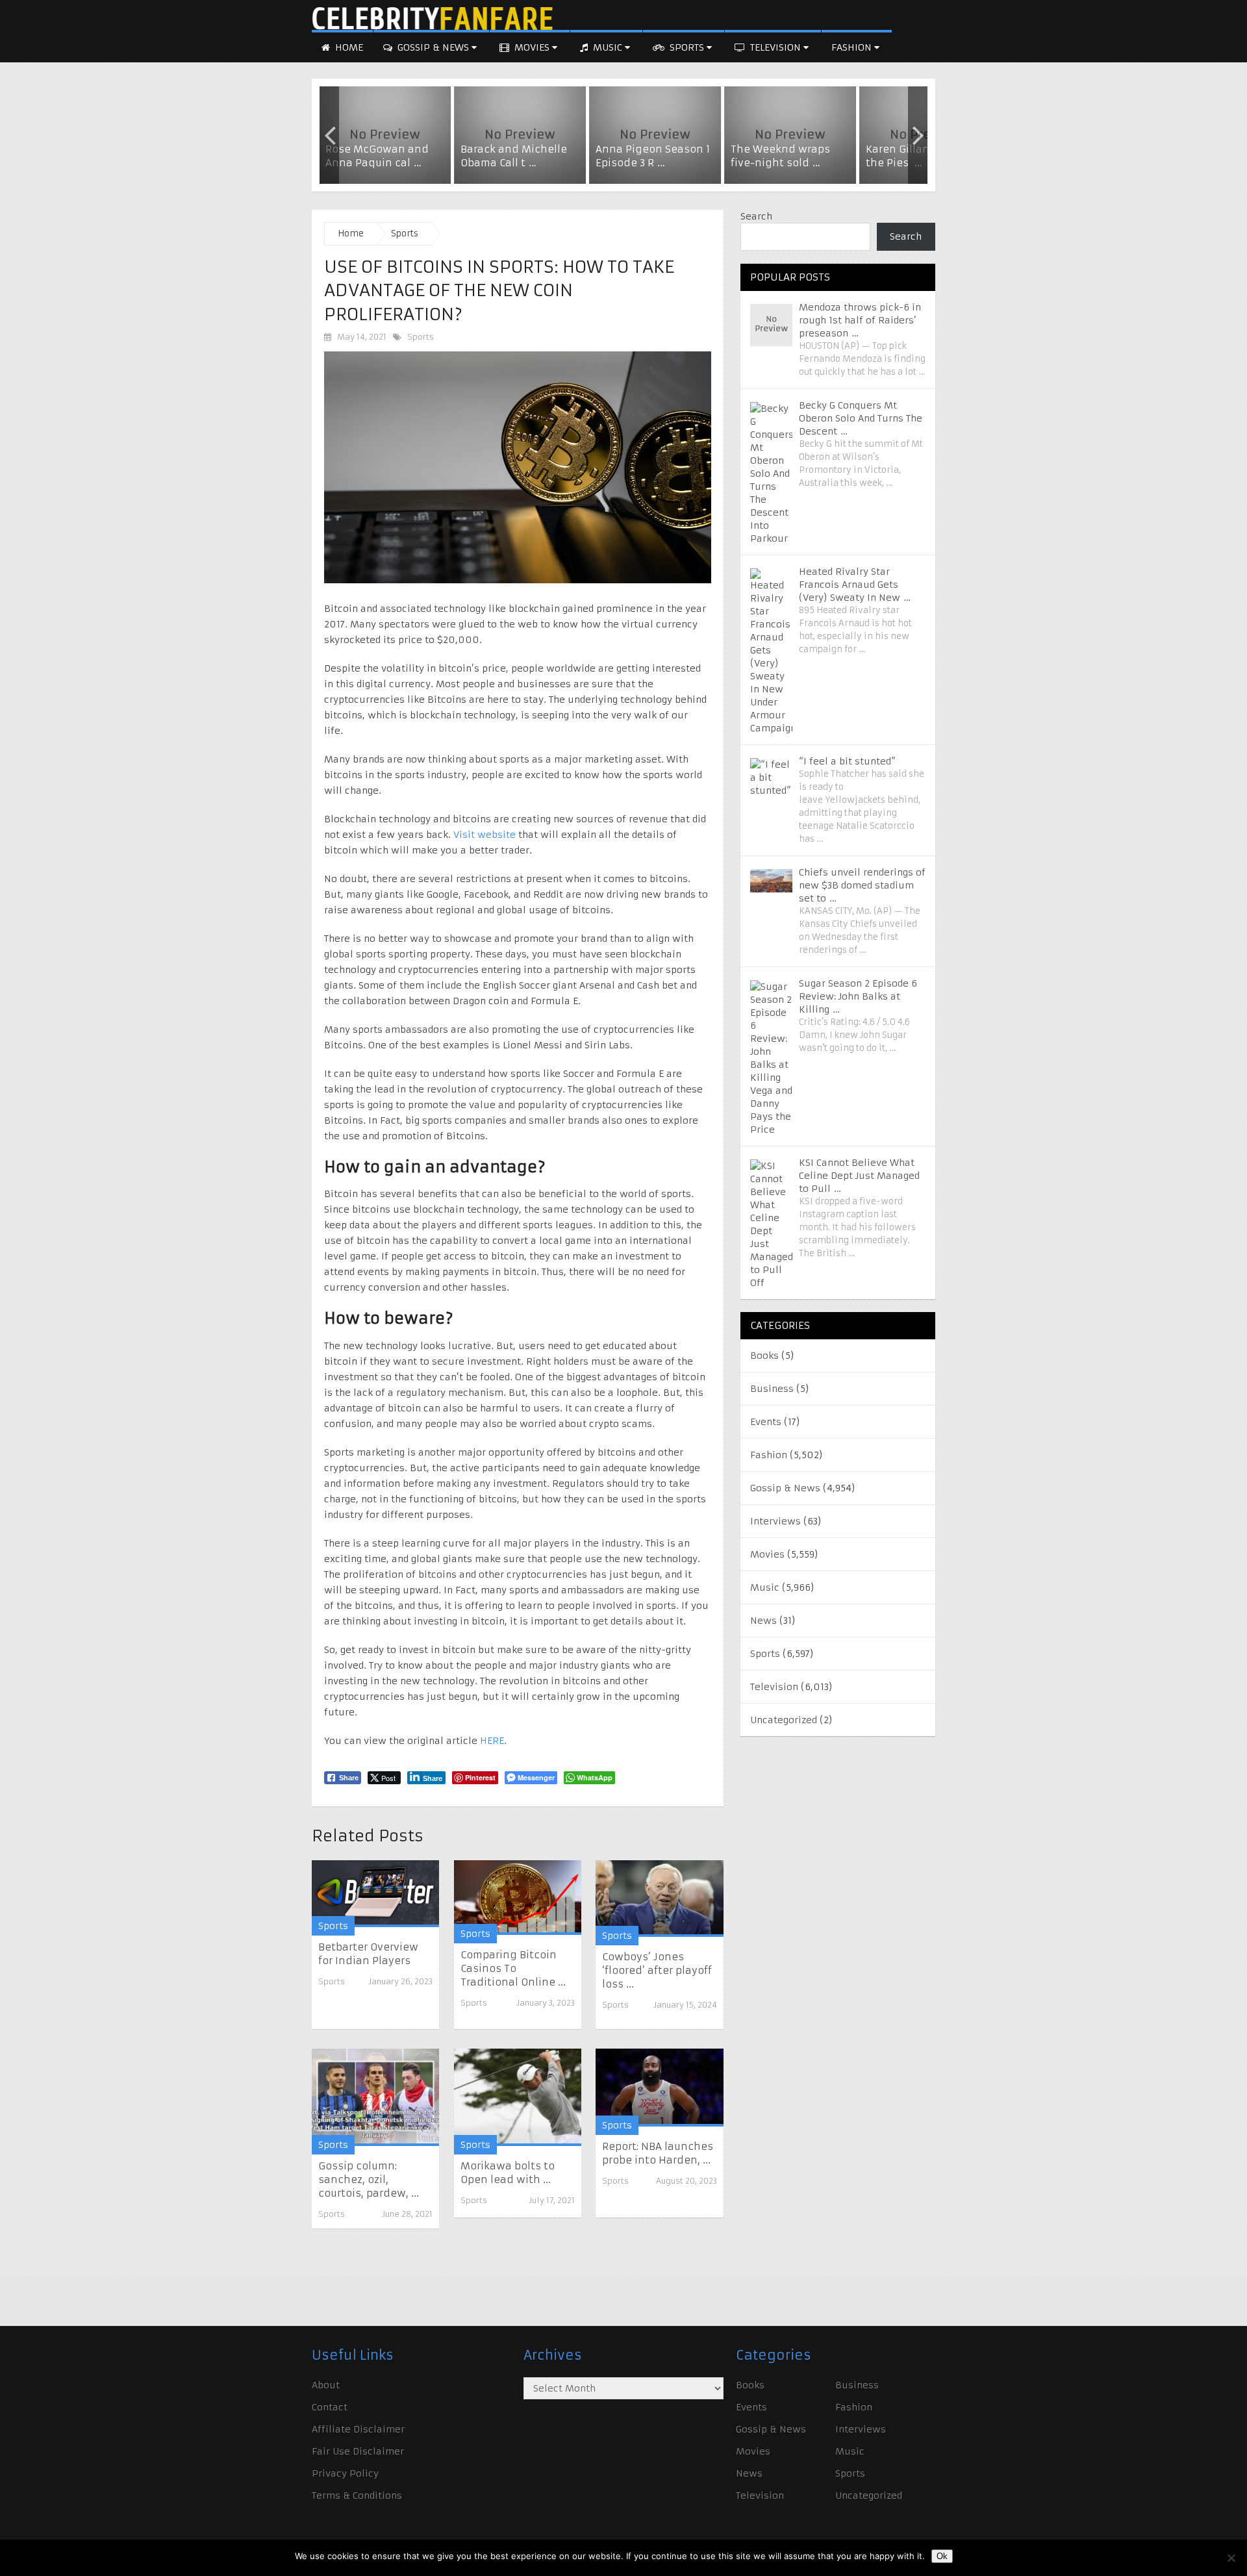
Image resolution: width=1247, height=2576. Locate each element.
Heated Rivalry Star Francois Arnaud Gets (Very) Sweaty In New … (855, 585)
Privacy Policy (345, 2473)
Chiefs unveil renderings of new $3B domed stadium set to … (862, 885)
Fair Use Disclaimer (358, 2451)
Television (775, 47)
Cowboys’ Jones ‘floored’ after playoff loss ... (657, 1970)
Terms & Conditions (357, 2495)
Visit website (485, 835)
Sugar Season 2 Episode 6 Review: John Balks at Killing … (858, 996)
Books (764, 1356)
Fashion (853, 47)
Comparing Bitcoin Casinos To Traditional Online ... (513, 1968)
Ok (942, 2556)
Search (756, 216)
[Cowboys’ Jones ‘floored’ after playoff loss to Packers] (659, 1899)
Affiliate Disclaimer (358, 2429)
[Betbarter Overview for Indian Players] (375, 1893)
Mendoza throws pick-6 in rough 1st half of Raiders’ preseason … (860, 320)
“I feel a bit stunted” (847, 761)
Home (348, 47)
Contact (330, 2407)
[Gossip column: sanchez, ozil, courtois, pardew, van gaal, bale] (375, 2097)
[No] (1231, 2558)
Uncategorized (784, 1720)
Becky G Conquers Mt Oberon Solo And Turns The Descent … (861, 418)
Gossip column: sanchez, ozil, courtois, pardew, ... (369, 2179)
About (326, 2385)
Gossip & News (433, 47)
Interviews (775, 1521)
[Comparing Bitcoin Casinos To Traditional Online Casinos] (518, 1897)
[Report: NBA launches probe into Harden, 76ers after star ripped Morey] (659, 2087)
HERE (491, 1741)
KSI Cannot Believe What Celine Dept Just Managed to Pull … (859, 1176)
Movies (532, 47)
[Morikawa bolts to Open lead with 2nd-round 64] (518, 2097)
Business (772, 1389)
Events (766, 1422)
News (763, 1621)
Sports (687, 47)
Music (608, 47)
